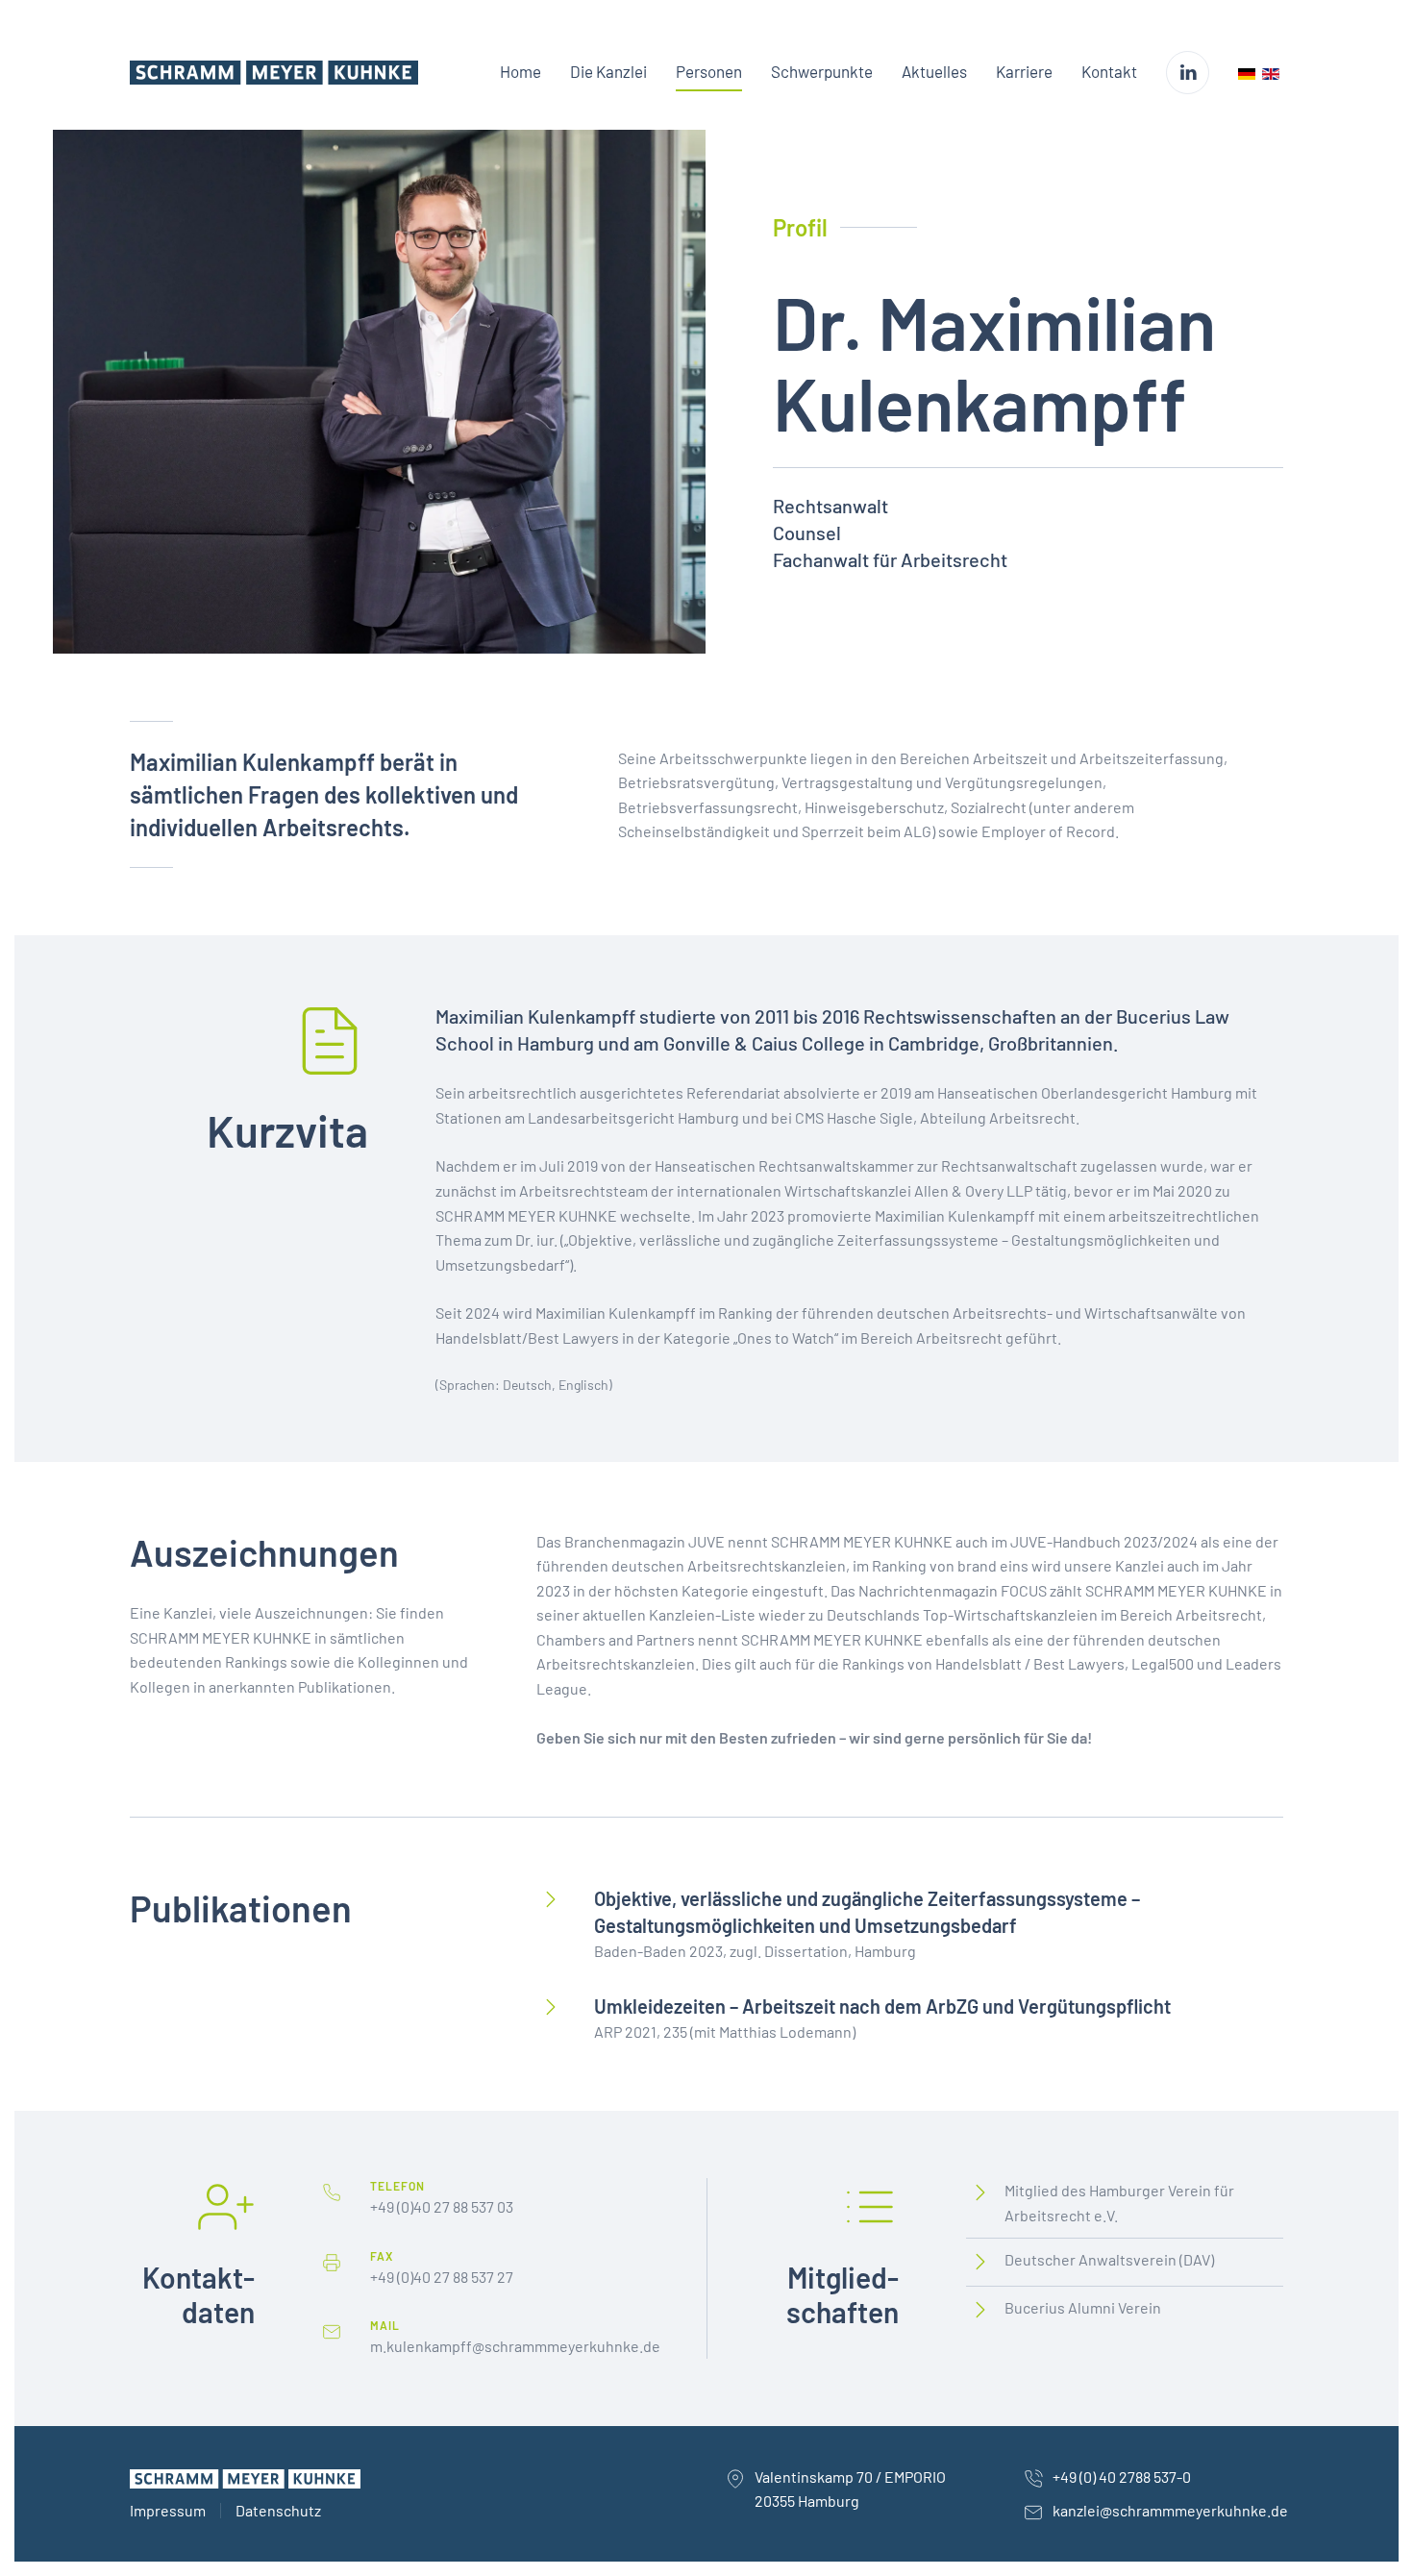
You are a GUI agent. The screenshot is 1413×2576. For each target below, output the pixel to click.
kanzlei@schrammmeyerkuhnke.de (1170, 2510)
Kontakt (1109, 71)
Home (521, 71)
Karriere (1024, 71)
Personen (709, 71)
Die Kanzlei (608, 71)
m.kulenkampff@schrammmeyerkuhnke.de (515, 2346)
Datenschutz (278, 2510)
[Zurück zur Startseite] (274, 72)
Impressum (168, 2510)
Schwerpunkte (822, 71)
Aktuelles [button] (934, 71)
